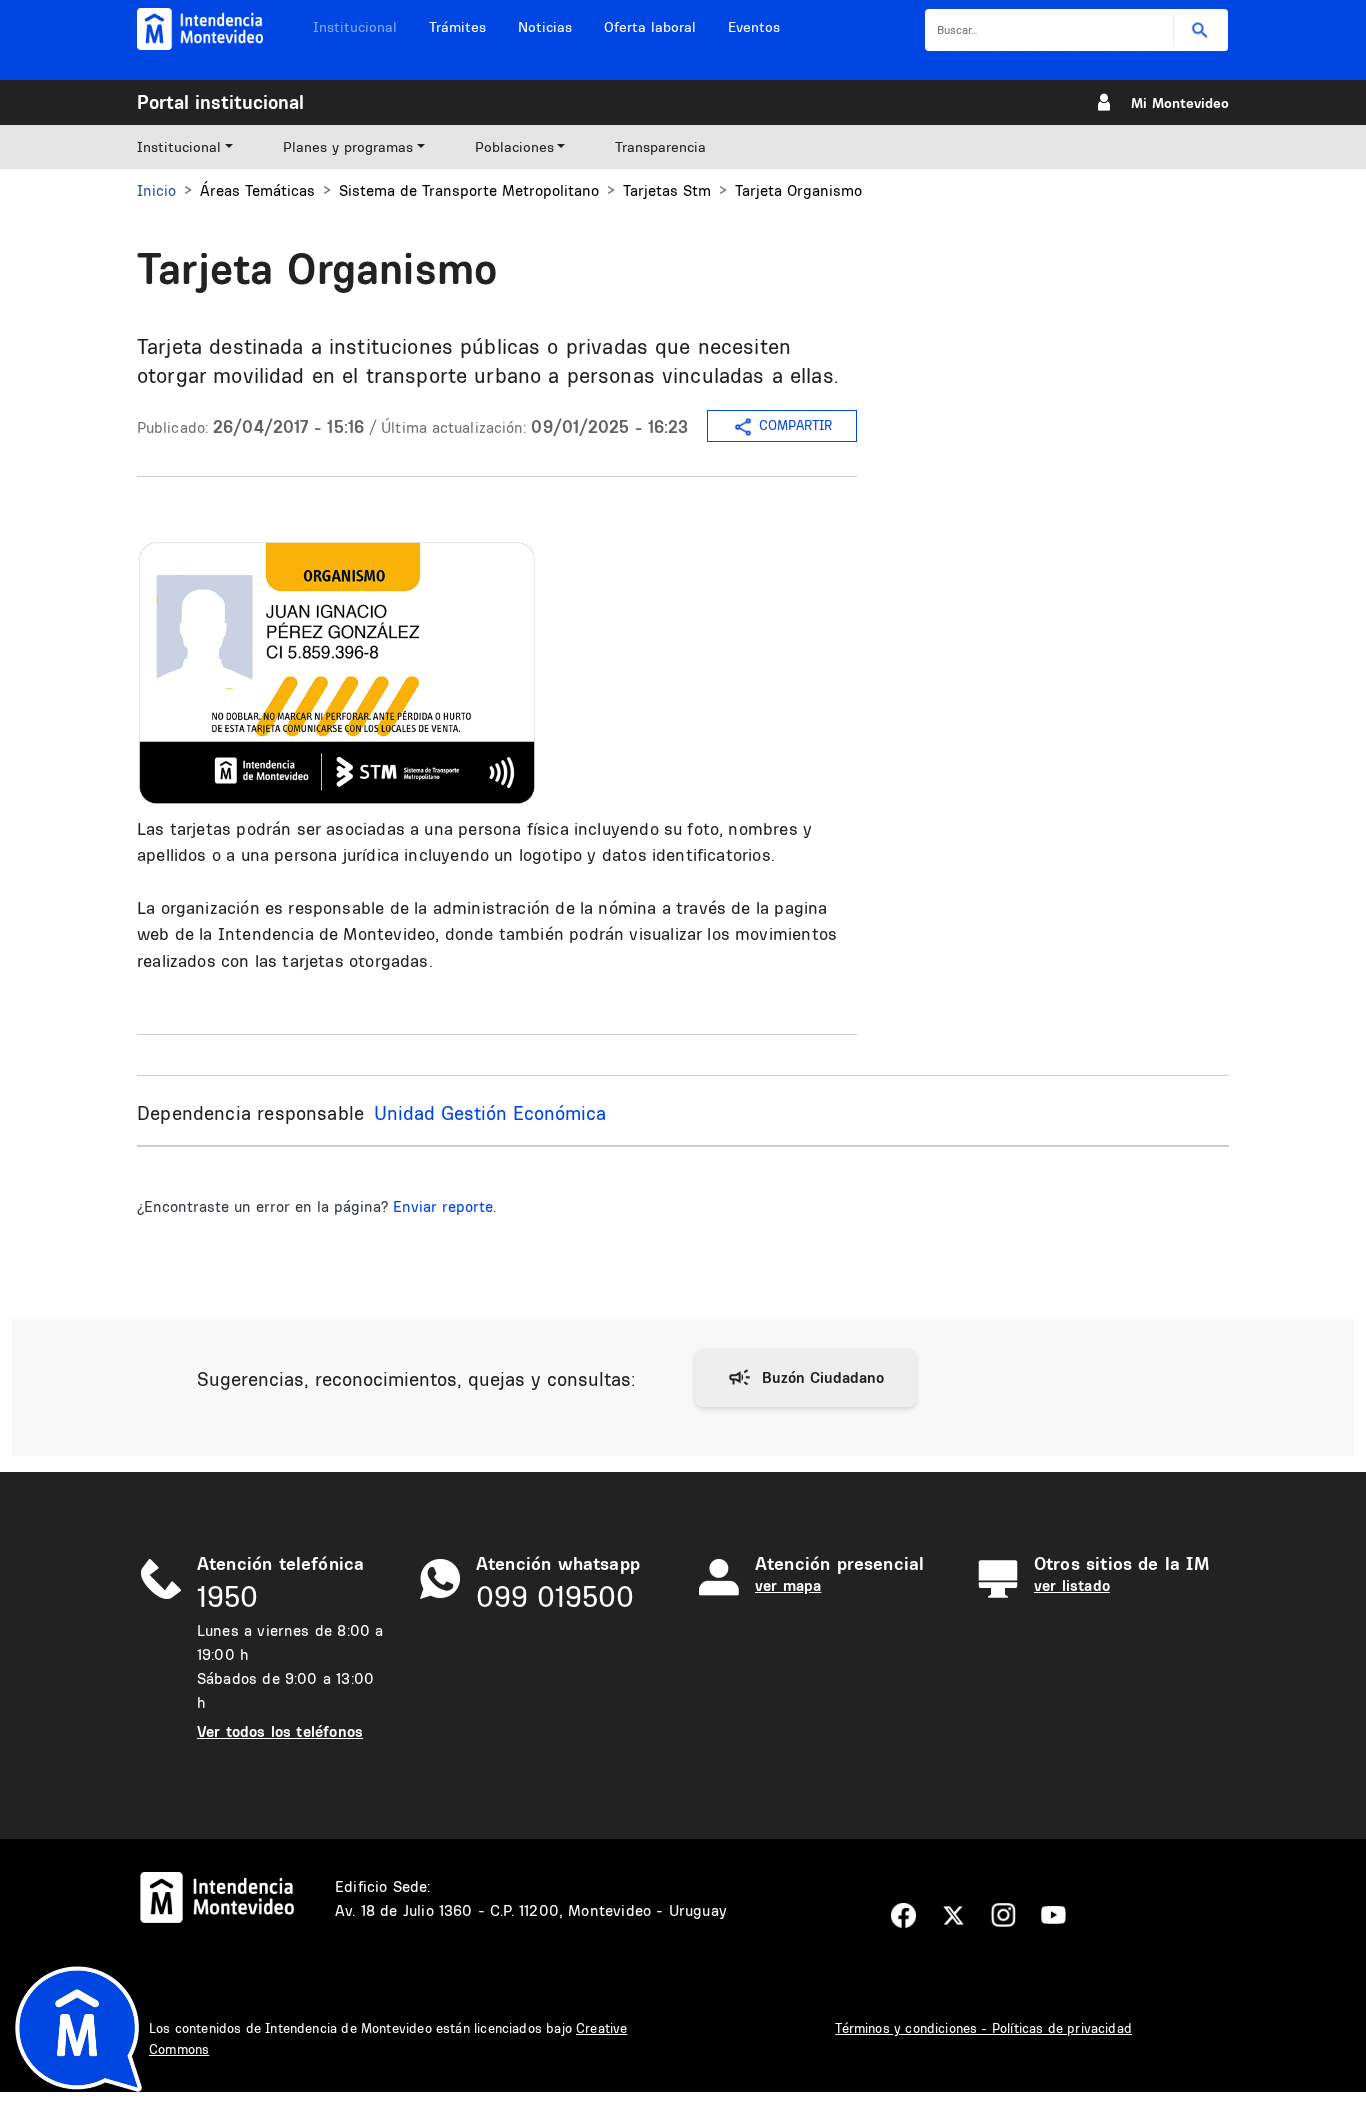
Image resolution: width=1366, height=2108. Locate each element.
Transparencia (660, 147)
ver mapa (788, 1585)
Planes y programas (348, 147)
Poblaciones (514, 147)
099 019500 (555, 1596)
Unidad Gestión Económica (490, 1113)
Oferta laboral (650, 27)
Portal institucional (220, 102)
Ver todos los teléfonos (280, 1731)
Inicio (156, 190)
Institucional (355, 27)
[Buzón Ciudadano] (805, 1378)
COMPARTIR (795, 425)
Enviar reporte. (444, 1206)
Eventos (754, 27)
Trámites (457, 27)
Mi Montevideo (1180, 103)
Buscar (1200, 30)
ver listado (1072, 1585)
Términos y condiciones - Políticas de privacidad (983, 2028)
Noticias (545, 27)
